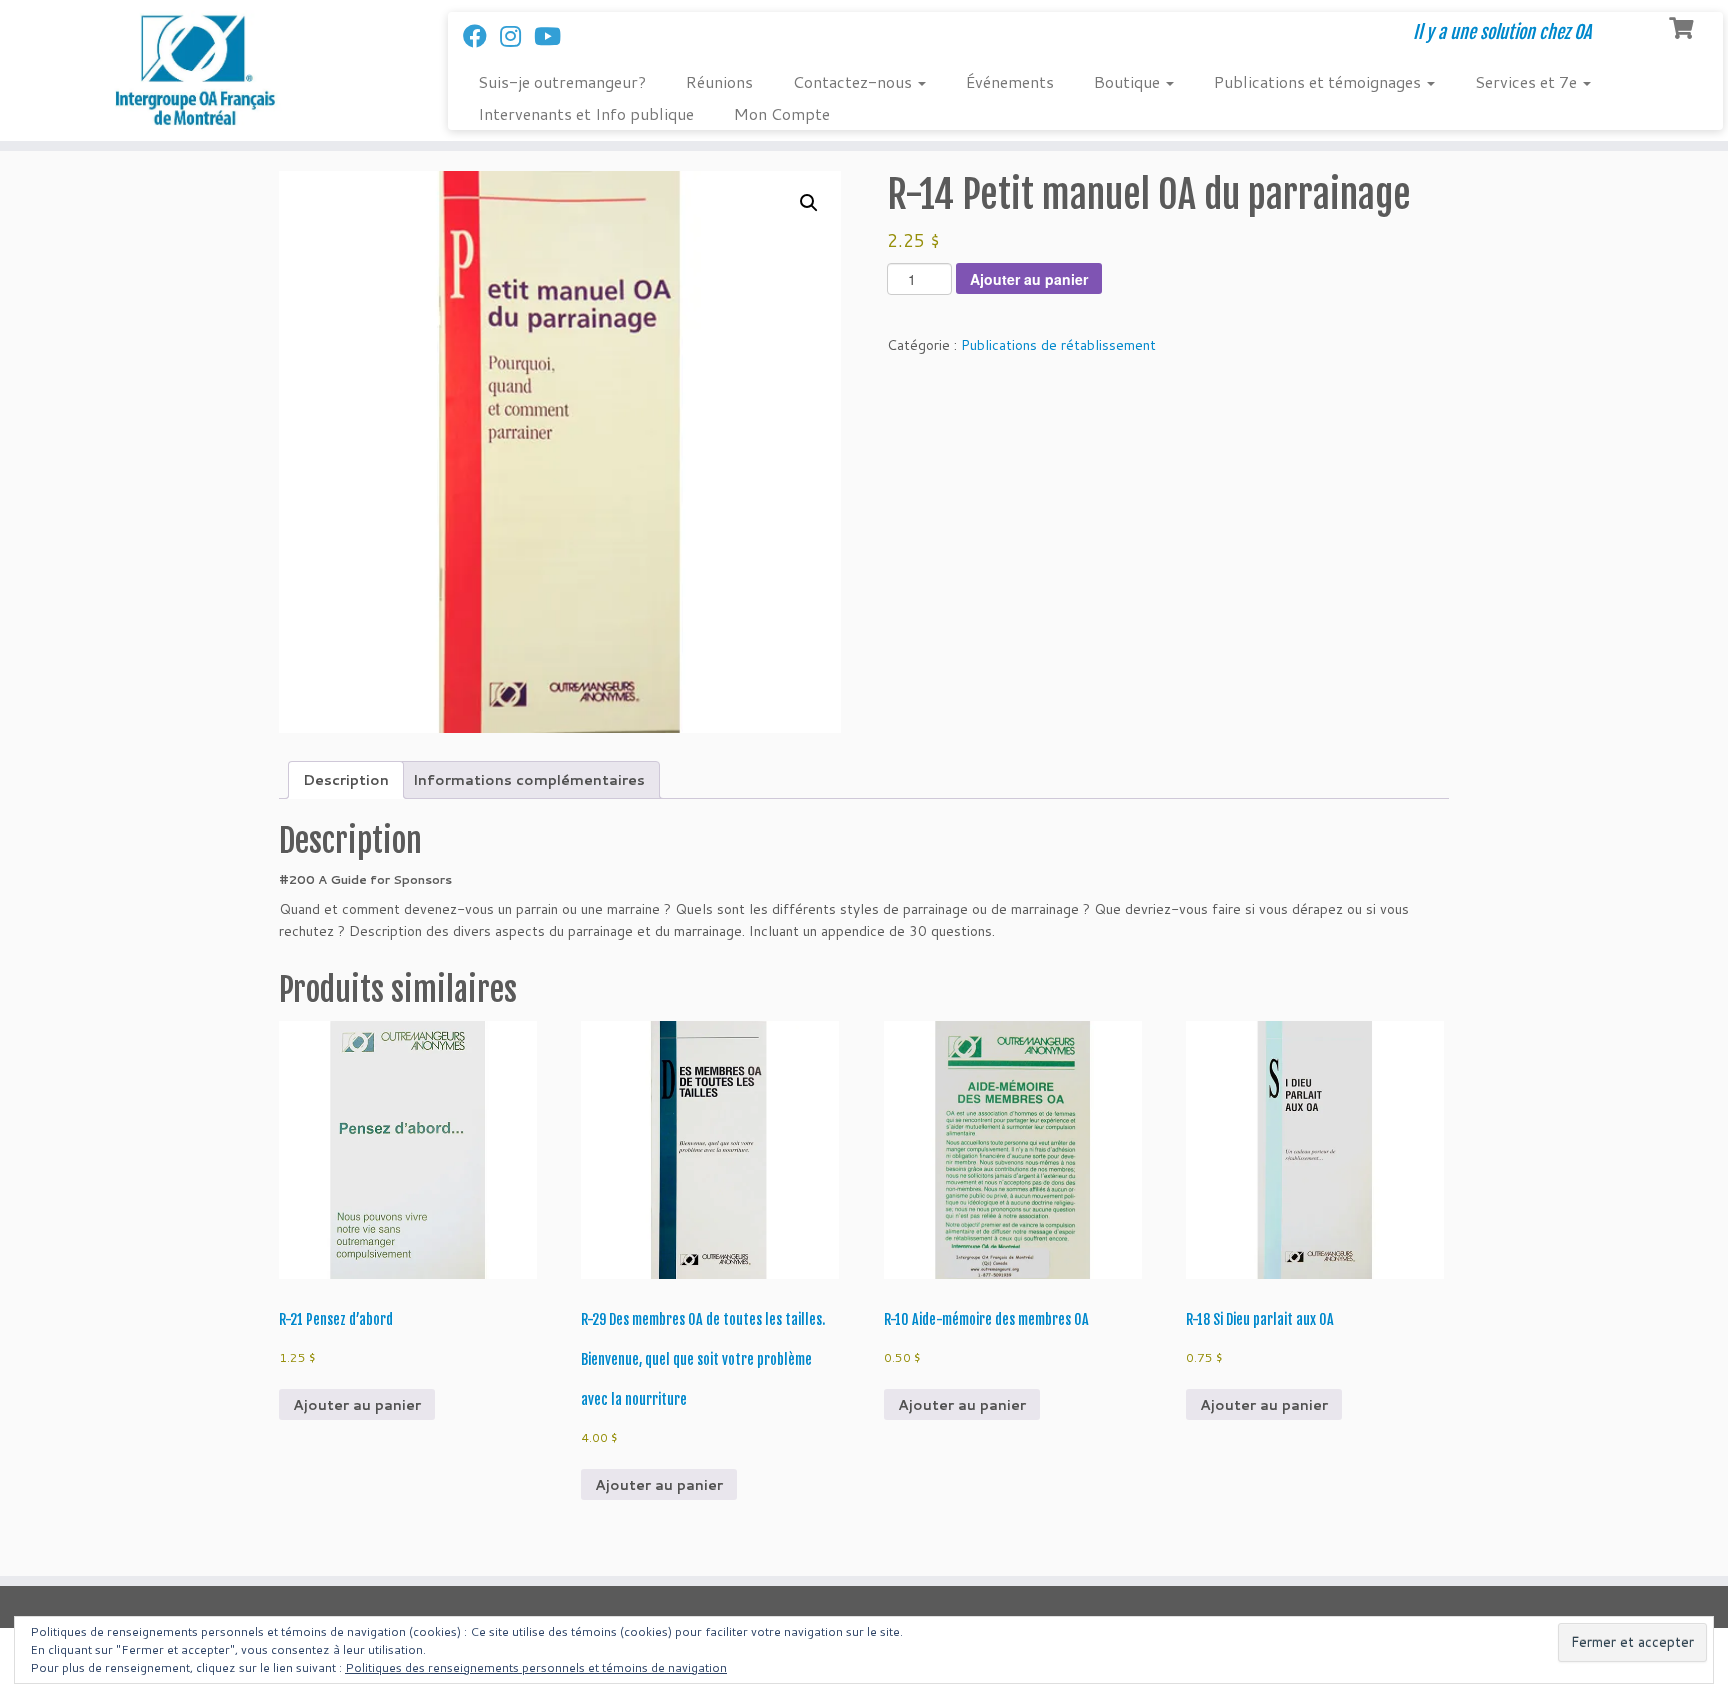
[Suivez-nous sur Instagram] (517, 36)
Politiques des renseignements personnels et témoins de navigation (536, 1667)
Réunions (719, 81)
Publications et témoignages (1319, 81)
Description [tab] (346, 780)
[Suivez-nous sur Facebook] (481, 36)
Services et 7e (1528, 81)
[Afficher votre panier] (1683, 26)
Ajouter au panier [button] (357, 1405)
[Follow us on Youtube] (554, 36)
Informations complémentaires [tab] (529, 780)
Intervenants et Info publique (586, 113)
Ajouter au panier (1029, 279)
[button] (809, 203)
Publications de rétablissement (1058, 345)
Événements (1010, 81)
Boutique (1129, 81)
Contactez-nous (854, 81)
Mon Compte (782, 113)
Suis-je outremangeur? (562, 81)
